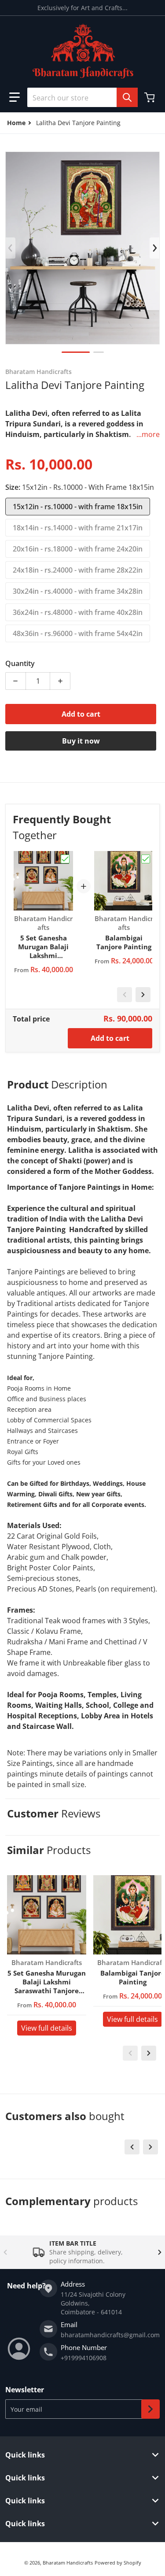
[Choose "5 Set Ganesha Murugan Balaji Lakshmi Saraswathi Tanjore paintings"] (65, 859)
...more (148, 434)
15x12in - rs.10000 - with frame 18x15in (78, 507)
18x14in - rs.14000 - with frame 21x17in (78, 528)
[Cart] (150, 97)
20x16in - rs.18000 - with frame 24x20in (78, 549)
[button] (15, 97)
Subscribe (150, 2409)
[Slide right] (154, 248)
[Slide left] (11, 248)
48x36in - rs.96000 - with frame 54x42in (78, 633)
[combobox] (82, 97)
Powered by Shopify (118, 2563)
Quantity (20, 663)
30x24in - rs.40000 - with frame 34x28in (78, 591)
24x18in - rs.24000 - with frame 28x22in (78, 570)
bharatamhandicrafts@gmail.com (110, 2335)
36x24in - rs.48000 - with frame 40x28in (78, 612)
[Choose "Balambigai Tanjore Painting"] (146, 859)
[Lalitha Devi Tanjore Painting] (76, 352)
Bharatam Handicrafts (68, 2563)
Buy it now (81, 741)
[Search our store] (127, 97)
